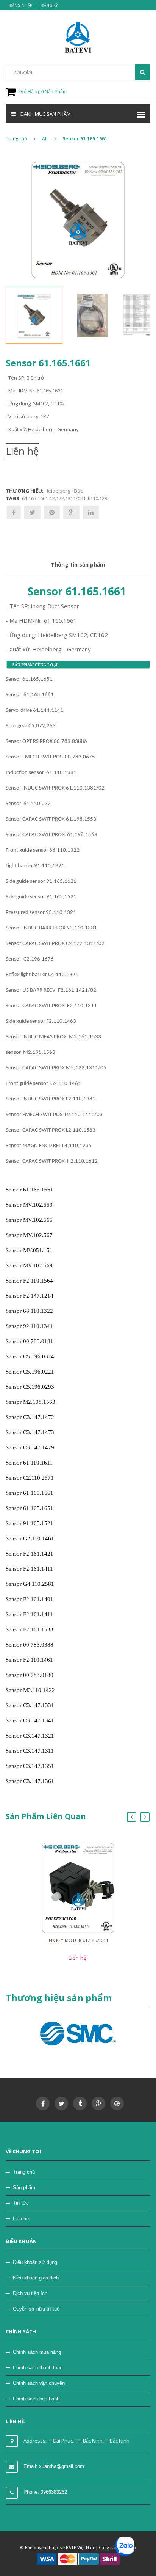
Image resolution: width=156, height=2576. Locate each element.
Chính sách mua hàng (37, 2352)
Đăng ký (49, 5)
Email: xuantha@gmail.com (54, 2466)
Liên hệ (21, 2219)
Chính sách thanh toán (38, 2368)
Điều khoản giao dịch (36, 2278)
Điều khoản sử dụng (35, 2262)
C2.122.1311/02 (66, 498)
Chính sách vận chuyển (39, 2383)
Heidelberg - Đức (64, 491)
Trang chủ (24, 2172)
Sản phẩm (24, 2187)
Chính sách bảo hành (36, 2399)
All (45, 139)
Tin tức (21, 2203)
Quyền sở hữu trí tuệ (36, 2309)
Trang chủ (16, 139)
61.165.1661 (35, 498)
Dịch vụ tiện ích (30, 2293)
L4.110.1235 (97, 498)
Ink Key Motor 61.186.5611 (78, 1940)
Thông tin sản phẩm (78, 564)
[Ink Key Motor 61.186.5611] (78, 1888)
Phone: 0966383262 (45, 2492)
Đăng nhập (21, 5)
